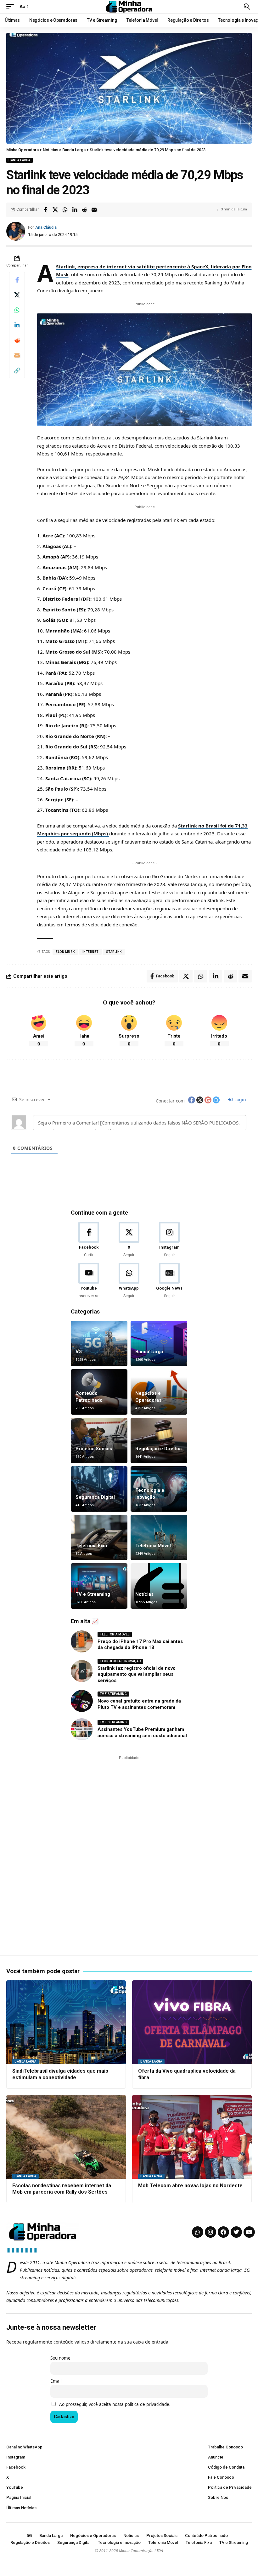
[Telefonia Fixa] (99, 1537)
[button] (12, 7)
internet (90, 952)
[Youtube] (89, 1281)
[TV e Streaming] (99, 1586)
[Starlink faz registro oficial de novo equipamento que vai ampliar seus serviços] (82, 1671)
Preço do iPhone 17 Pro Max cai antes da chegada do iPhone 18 (140, 1645)
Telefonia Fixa (91, 1546)
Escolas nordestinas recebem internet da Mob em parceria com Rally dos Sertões (62, 2189)
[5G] (99, 1343)
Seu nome (60, 2358)
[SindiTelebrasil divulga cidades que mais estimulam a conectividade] (66, 2022)
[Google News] (169, 1281)
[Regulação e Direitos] (159, 1440)
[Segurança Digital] (99, 1489)
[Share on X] (55, 210)
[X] (129, 1240)
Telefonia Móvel (153, 1546)
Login (240, 1099)
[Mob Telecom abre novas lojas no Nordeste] (192, 2137)
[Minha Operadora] (129, 7)
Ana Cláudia (46, 227)
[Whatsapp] (198, 2232)
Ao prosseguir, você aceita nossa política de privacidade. (115, 2404)
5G (79, 1352)
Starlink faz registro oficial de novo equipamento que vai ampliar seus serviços (137, 1674)
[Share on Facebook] (45, 210)
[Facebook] (89, 1240)
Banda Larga (20, 160)
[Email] (94, 210)
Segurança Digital (95, 1497)
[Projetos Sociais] (99, 1440)
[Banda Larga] (159, 1343)
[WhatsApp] (129, 1281)
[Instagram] (169, 1240)
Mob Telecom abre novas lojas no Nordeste (190, 2186)
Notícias (144, 1594)
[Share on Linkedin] (75, 210)
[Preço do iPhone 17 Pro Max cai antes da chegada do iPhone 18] (82, 1641)
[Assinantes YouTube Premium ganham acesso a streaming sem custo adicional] (82, 1729)
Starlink (114, 952)
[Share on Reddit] (84, 210)
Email (56, 2381)
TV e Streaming (93, 1594)
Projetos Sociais (94, 1449)
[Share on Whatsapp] (65, 210)
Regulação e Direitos (158, 1449)
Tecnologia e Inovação (120, 1661)
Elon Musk (65, 952)
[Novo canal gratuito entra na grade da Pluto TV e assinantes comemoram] (82, 1701)
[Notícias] (159, 1586)
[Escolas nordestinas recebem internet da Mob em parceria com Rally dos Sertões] (66, 2137)
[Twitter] (236, 2232)
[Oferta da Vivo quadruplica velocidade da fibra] (192, 2022)
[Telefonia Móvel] (159, 1537)
